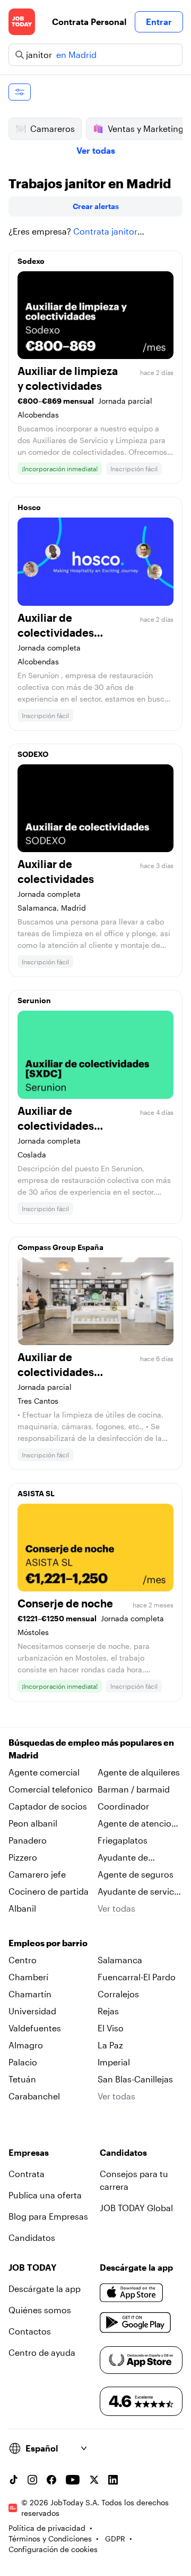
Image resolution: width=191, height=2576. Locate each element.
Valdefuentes (35, 2028)
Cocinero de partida (49, 1891)
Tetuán (22, 2079)
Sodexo (31, 261)
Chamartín (30, 1994)
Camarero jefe (37, 1874)
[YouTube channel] (73, 2480)
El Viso (111, 2028)
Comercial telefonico (51, 1789)
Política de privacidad (47, 2528)
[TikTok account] (13, 2480)
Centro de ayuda (42, 2352)
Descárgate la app (45, 2289)
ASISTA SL (36, 1493)
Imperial (114, 2062)
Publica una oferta (45, 2195)
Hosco (29, 507)
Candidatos (32, 2237)
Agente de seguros (136, 1874)
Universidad (32, 2011)
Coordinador (123, 1806)
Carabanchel (34, 2096)
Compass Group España (60, 1247)
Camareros (53, 128)
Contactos (30, 2331)
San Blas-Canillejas (135, 2079)
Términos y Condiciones (50, 2539)
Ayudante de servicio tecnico (140, 1892)
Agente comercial (44, 1772)
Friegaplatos (123, 1840)
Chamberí (28, 1977)
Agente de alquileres (139, 1772)
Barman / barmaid (134, 1789)
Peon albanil (33, 1823)
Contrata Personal (89, 22)
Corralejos (118, 1994)
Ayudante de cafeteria (123, 1858)
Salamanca (120, 1960)
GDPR (115, 2539)
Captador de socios (48, 1806)
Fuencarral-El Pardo (137, 1977)
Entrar (159, 22)
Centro (23, 1960)
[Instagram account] (32, 2480)
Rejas (108, 2011)
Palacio (23, 2062)
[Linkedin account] (113, 2480)
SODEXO (33, 754)
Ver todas (96, 150)
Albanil (22, 1908)
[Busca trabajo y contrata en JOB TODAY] (22, 22)
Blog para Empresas (48, 2216)
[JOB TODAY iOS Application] (132, 2293)
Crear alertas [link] (96, 206)
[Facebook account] (51, 2480)
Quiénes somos (40, 2310)
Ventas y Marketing (146, 128)
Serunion (34, 1000)
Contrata (27, 2174)
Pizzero (23, 1857)
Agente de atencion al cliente (137, 1824)
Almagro (26, 2045)
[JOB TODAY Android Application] (136, 2323)
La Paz (110, 2045)
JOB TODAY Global (136, 2208)
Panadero (28, 1840)
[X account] (94, 2480)
